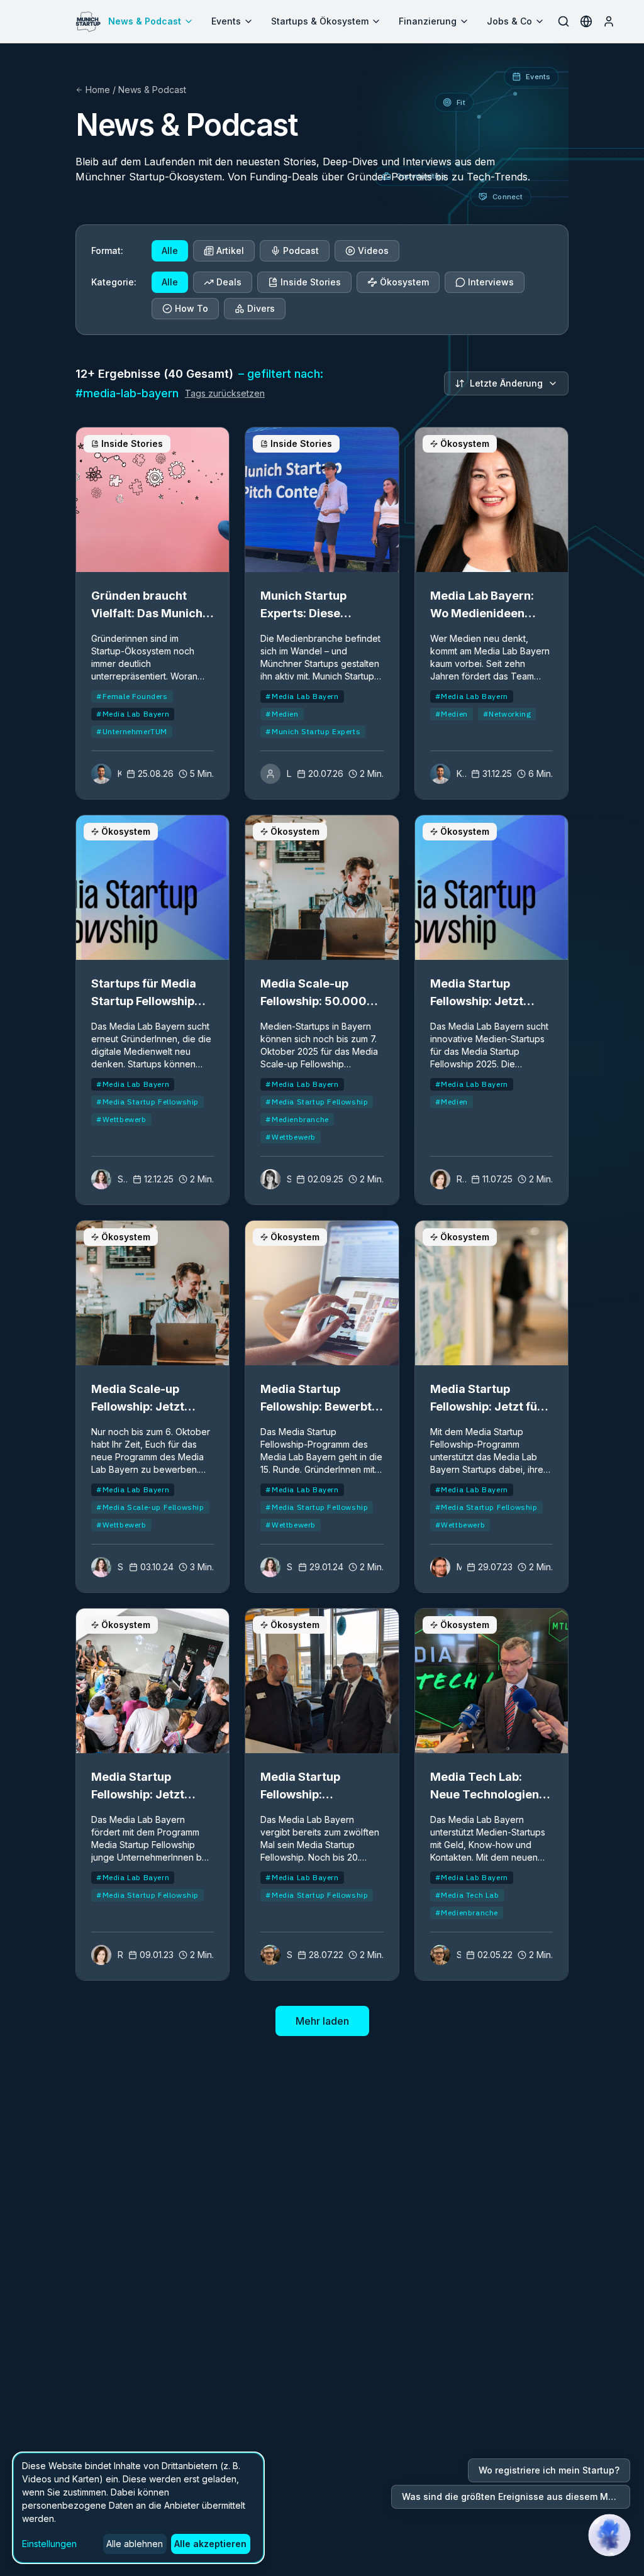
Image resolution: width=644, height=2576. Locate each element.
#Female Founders (132, 696)
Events (226, 21)
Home (98, 90)
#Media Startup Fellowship (147, 1102)
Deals (229, 282)
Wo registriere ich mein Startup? (549, 2470)
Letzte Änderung (506, 383)
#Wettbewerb (121, 1119)
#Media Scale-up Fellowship (150, 1507)
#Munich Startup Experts (313, 731)
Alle (170, 250)
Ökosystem (404, 282)
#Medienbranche (297, 1119)
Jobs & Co (509, 21)
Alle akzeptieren (210, 2544)
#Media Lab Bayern (133, 714)
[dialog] (138, 2508)
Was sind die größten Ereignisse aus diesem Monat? (516, 2496)
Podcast (301, 250)
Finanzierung (428, 21)
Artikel (230, 250)
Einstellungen (49, 2544)
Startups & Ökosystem (320, 21)
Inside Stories (311, 282)
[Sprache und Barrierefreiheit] (586, 21)
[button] (609, 2535)
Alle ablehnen (135, 2544)
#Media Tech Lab (467, 1895)
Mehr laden (322, 2021)
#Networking (507, 714)
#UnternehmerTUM (132, 731)
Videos (373, 250)
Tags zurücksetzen (225, 393)
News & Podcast (145, 21)
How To (192, 308)
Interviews (491, 282)
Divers (261, 308)
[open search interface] (563, 21)
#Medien (282, 714)
